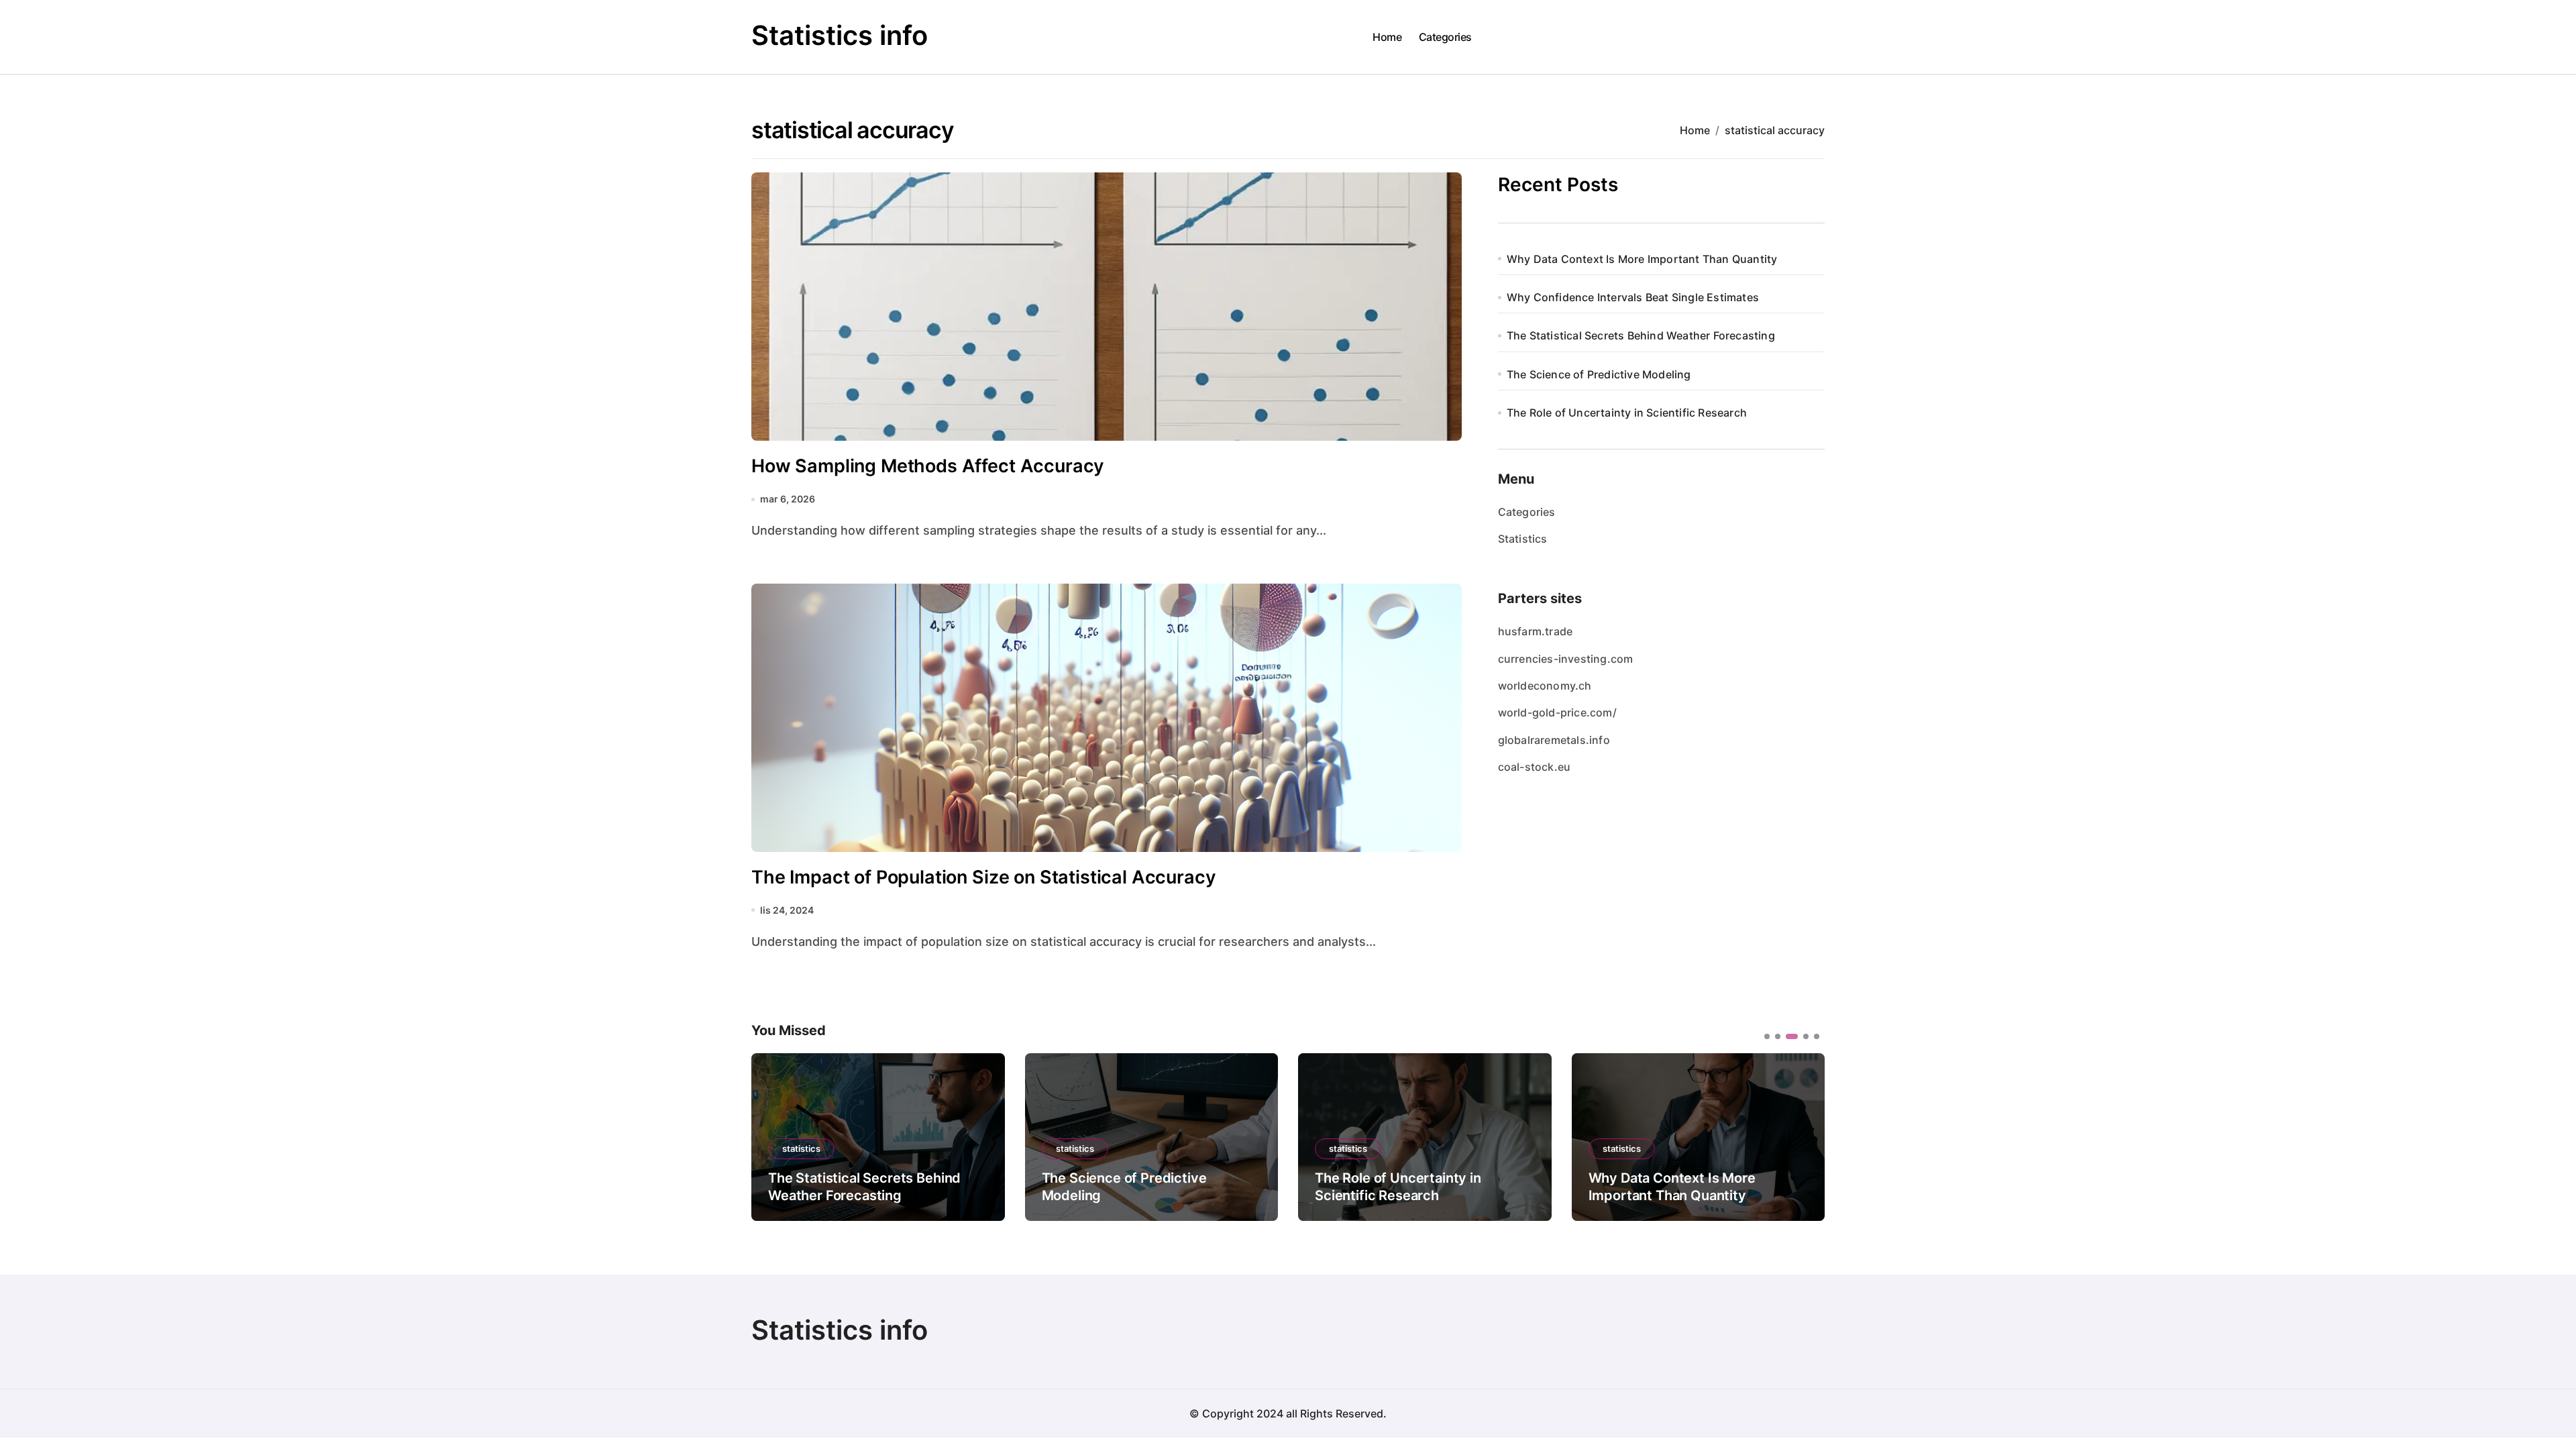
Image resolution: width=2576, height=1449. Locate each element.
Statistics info (840, 35)
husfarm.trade (1536, 631)
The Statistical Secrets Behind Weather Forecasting (1641, 335)
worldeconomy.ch (1545, 686)
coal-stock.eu (1535, 767)
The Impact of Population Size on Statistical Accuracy (984, 877)
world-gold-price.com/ (1557, 712)
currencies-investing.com (1566, 659)
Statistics (1523, 539)
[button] (1805, 1136)
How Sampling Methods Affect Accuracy (928, 466)
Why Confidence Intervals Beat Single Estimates (1633, 297)
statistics (801, 1148)
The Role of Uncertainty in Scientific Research (1627, 413)
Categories (1445, 37)
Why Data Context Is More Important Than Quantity (1642, 259)
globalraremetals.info (1554, 740)
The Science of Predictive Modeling (1599, 374)
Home (1387, 37)
